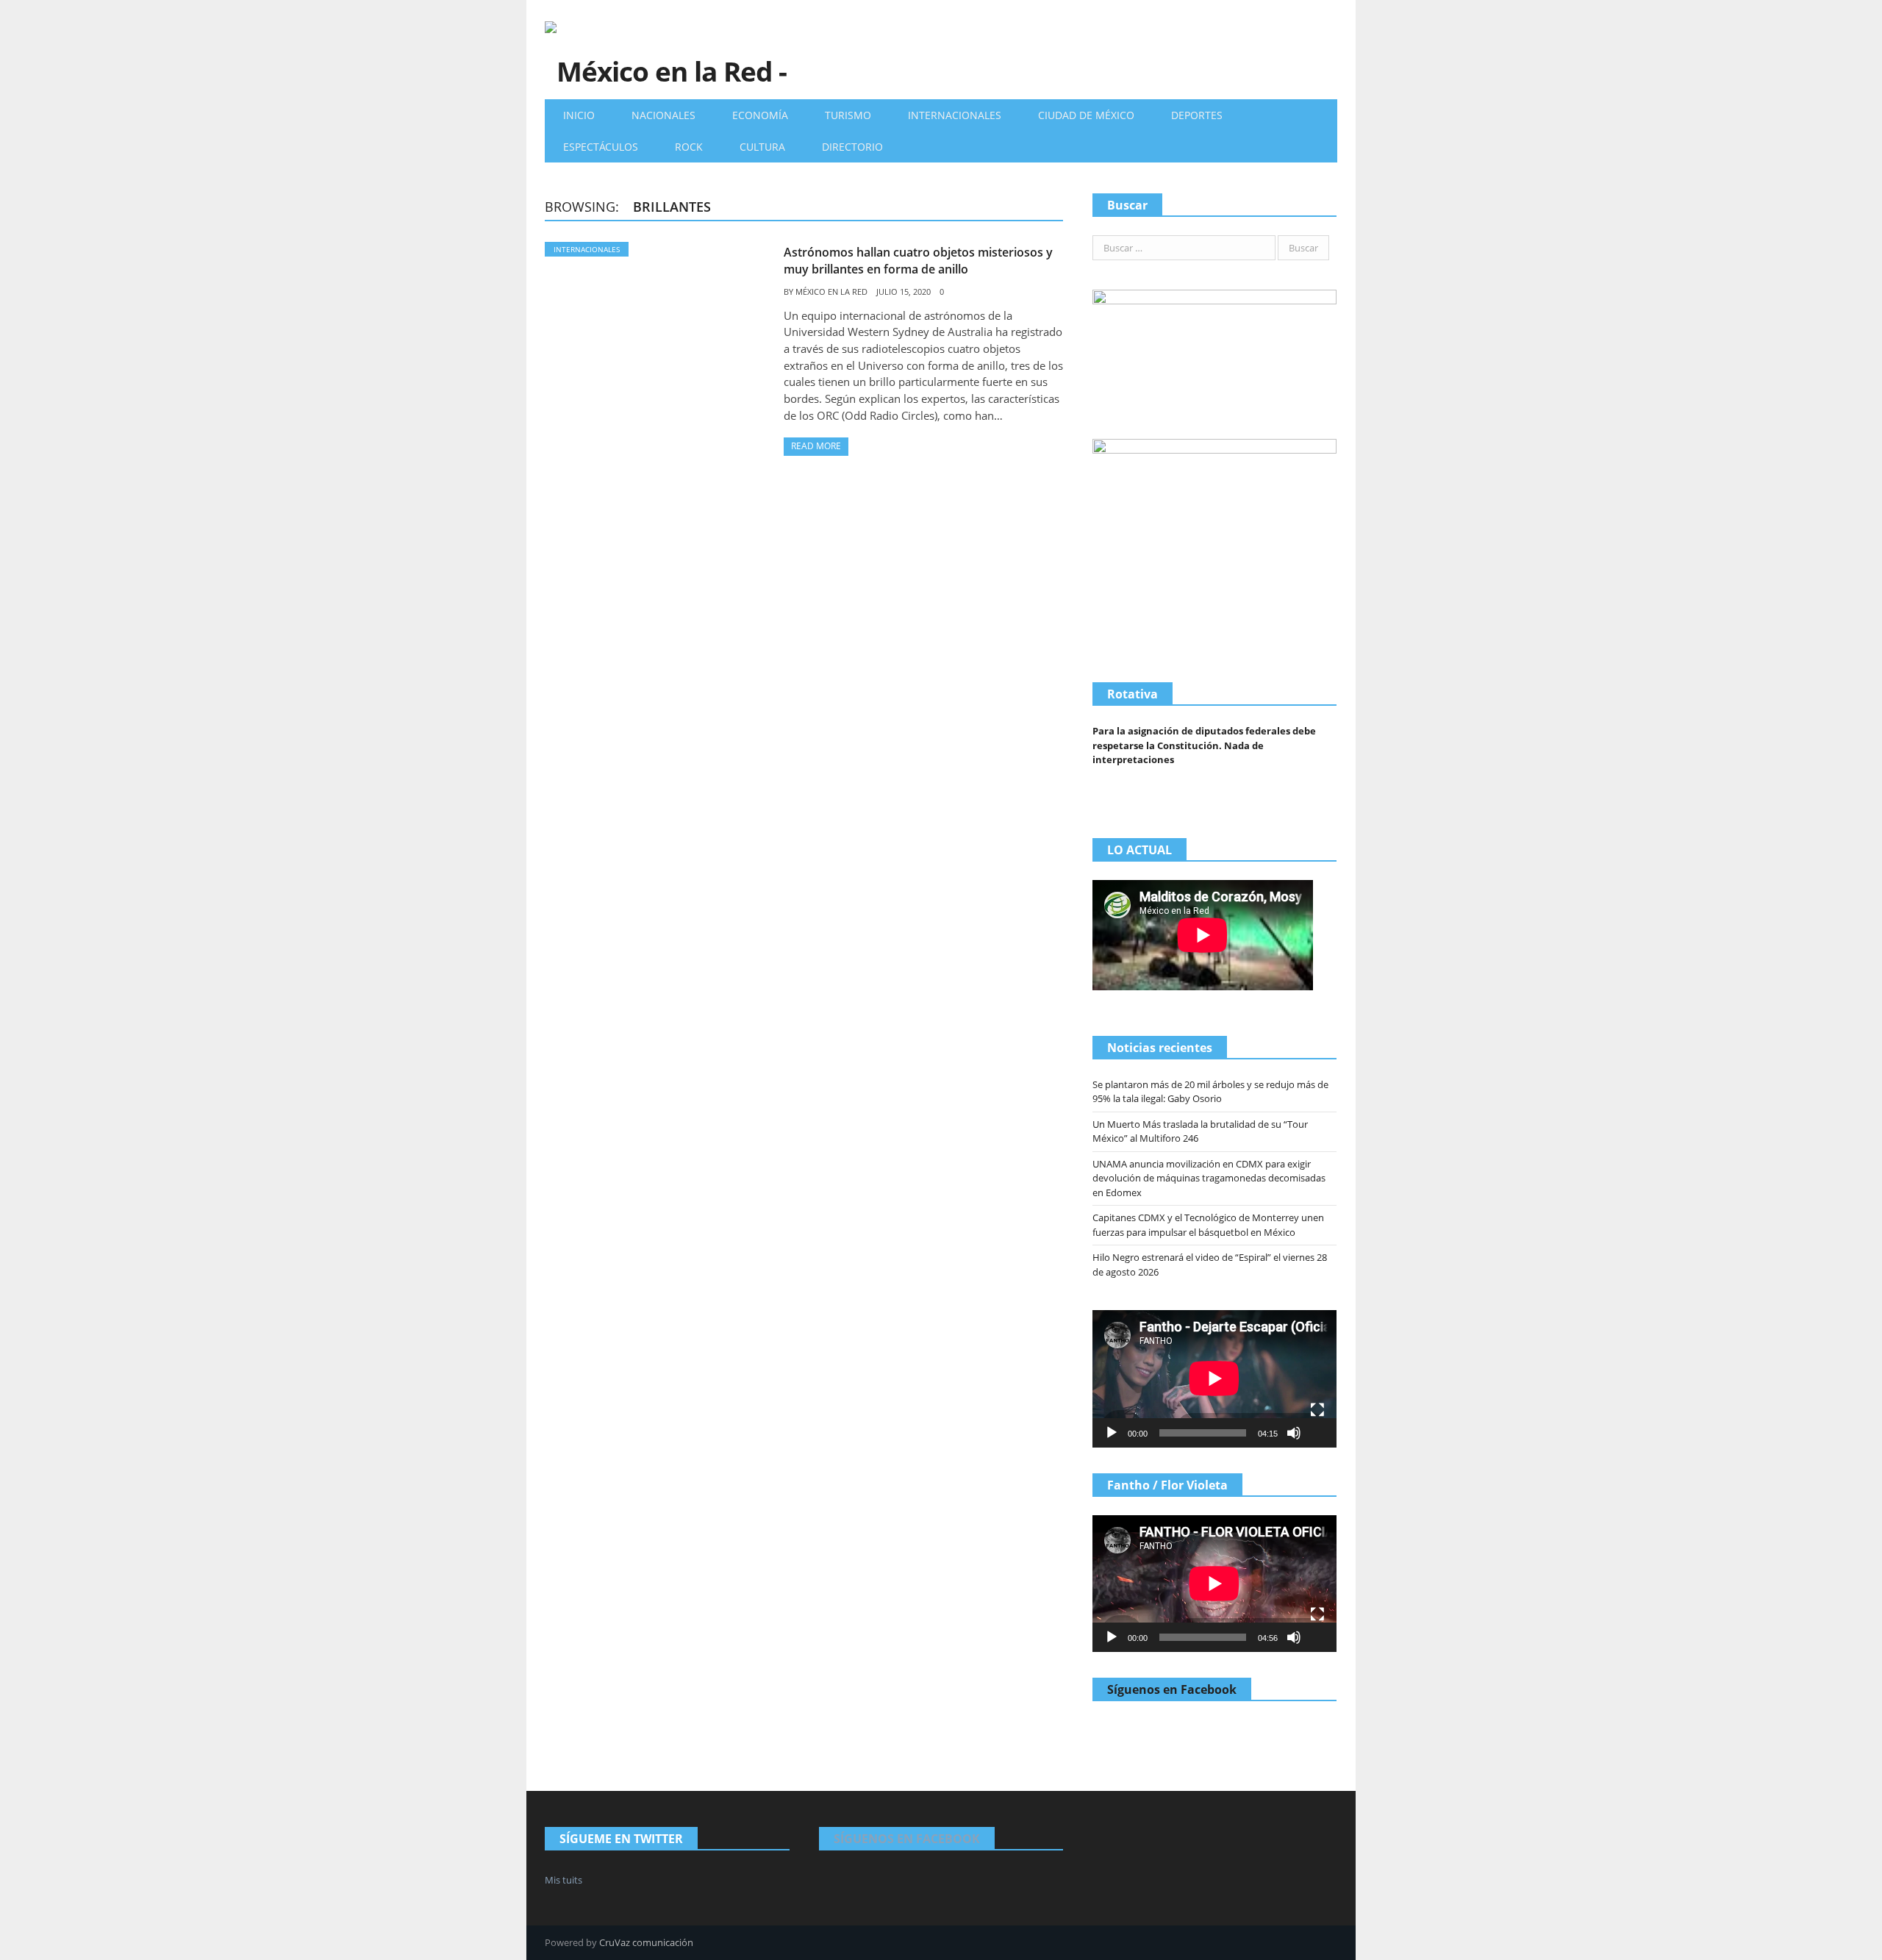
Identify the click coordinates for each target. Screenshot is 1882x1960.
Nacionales (663, 115)
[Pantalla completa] (1317, 1410)
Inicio (579, 115)
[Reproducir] (1112, 1433)
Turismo (848, 115)
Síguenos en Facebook (1172, 1689)
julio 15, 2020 (904, 292)
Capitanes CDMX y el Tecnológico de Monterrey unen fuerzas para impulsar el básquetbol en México (1208, 1225)
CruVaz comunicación (646, 1942)
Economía (760, 115)
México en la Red (831, 292)
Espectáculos (601, 147)
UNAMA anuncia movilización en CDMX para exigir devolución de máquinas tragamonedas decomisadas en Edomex (1209, 1178)
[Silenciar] (1294, 1433)
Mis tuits (563, 1880)
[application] (1214, 1378)
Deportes (1197, 115)
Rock (689, 147)
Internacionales (955, 115)
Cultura (762, 147)
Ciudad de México (1086, 115)
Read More (816, 446)
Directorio (852, 147)
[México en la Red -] (666, 50)
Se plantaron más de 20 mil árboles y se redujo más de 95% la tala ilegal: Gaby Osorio (1210, 1092)
